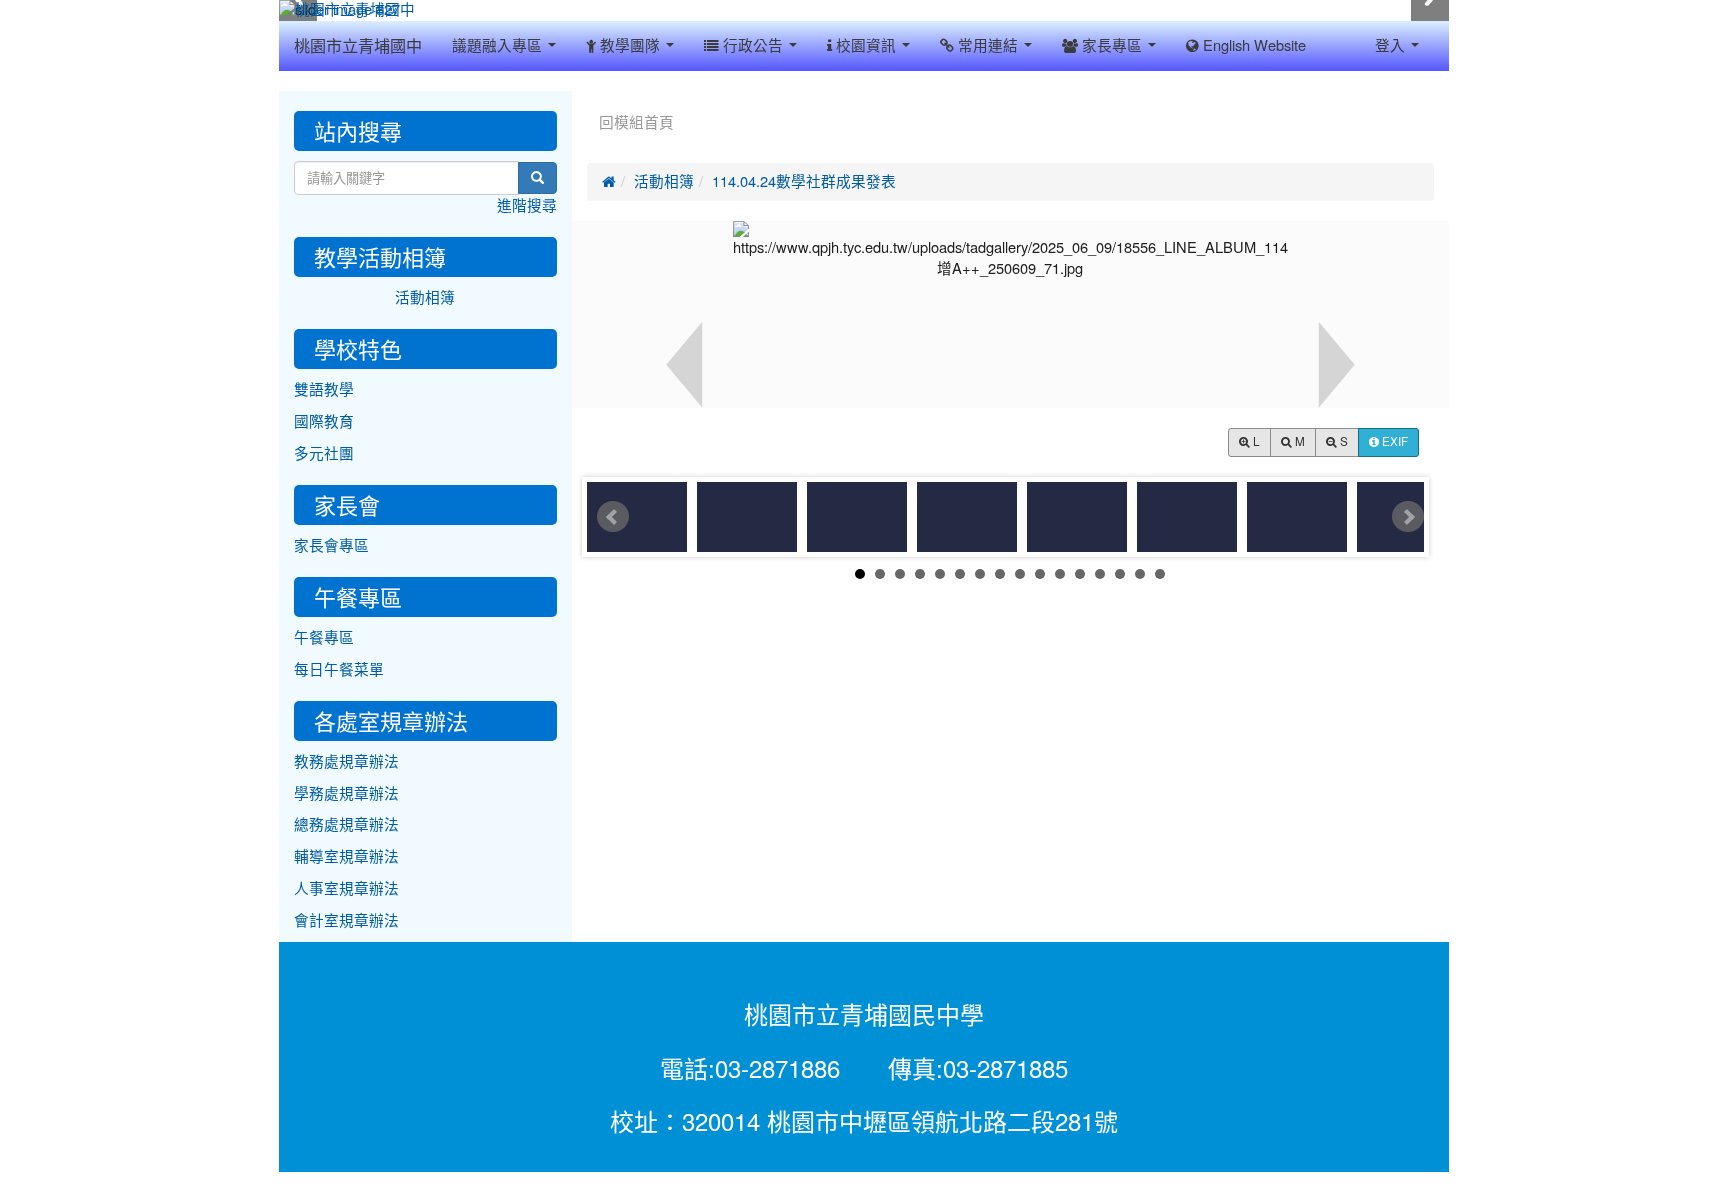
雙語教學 (324, 389)
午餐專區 (324, 637)
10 (1040, 574)
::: (591, 98)
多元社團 (324, 453)
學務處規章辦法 (346, 793)
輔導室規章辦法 (346, 856)
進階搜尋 (527, 205)
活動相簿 (664, 181)
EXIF (1393, 442)
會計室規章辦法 (346, 920)
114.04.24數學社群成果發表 (804, 181)
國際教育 (324, 421)
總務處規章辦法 (346, 824)
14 (1120, 574)
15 (1140, 574)
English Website (1252, 45)
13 (1100, 574)
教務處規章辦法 (346, 761)
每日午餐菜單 (339, 669)
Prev (613, 517)
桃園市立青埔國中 (358, 46)
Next (1408, 517)
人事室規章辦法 (346, 888)
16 (1160, 574)
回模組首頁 (636, 122)
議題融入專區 (499, 45)
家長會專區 (331, 545)
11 (1060, 574)
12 (1080, 574)
